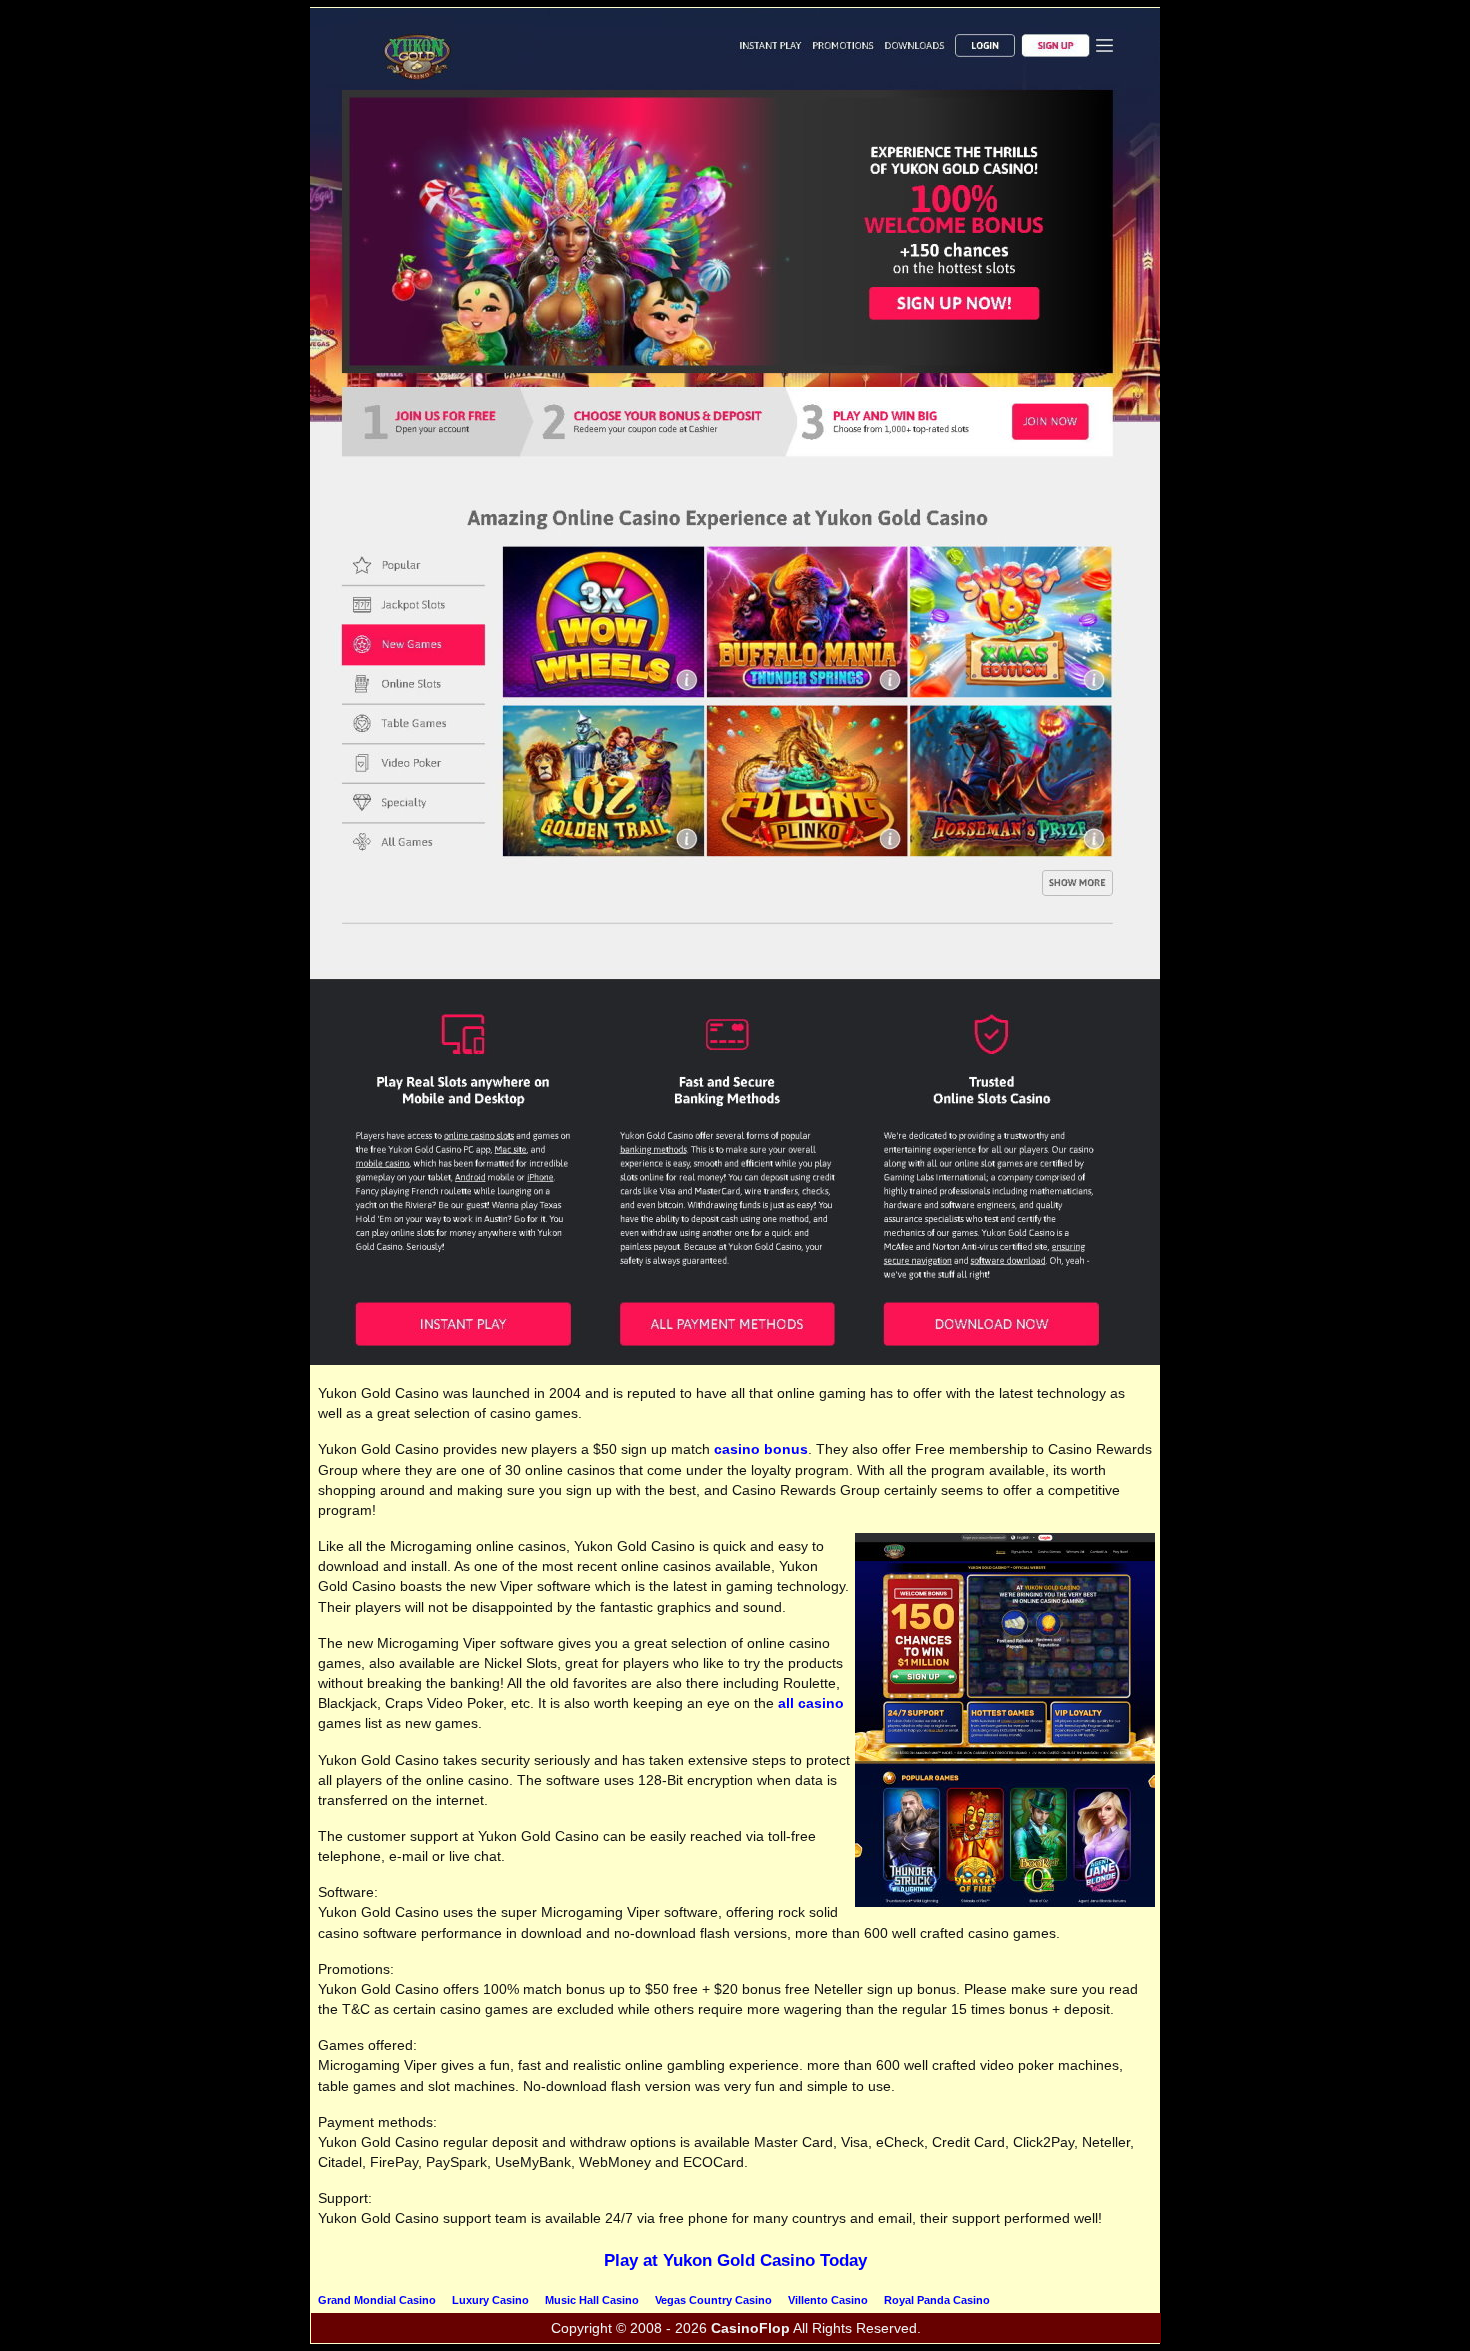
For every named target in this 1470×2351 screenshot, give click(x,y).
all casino (811, 1703)
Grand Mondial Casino (377, 2300)
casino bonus (761, 1449)
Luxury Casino (490, 2300)
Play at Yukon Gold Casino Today (735, 2260)
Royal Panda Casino (937, 2300)
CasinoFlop (750, 2328)
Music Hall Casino (592, 2300)
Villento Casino (828, 2300)
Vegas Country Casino (713, 2300)
